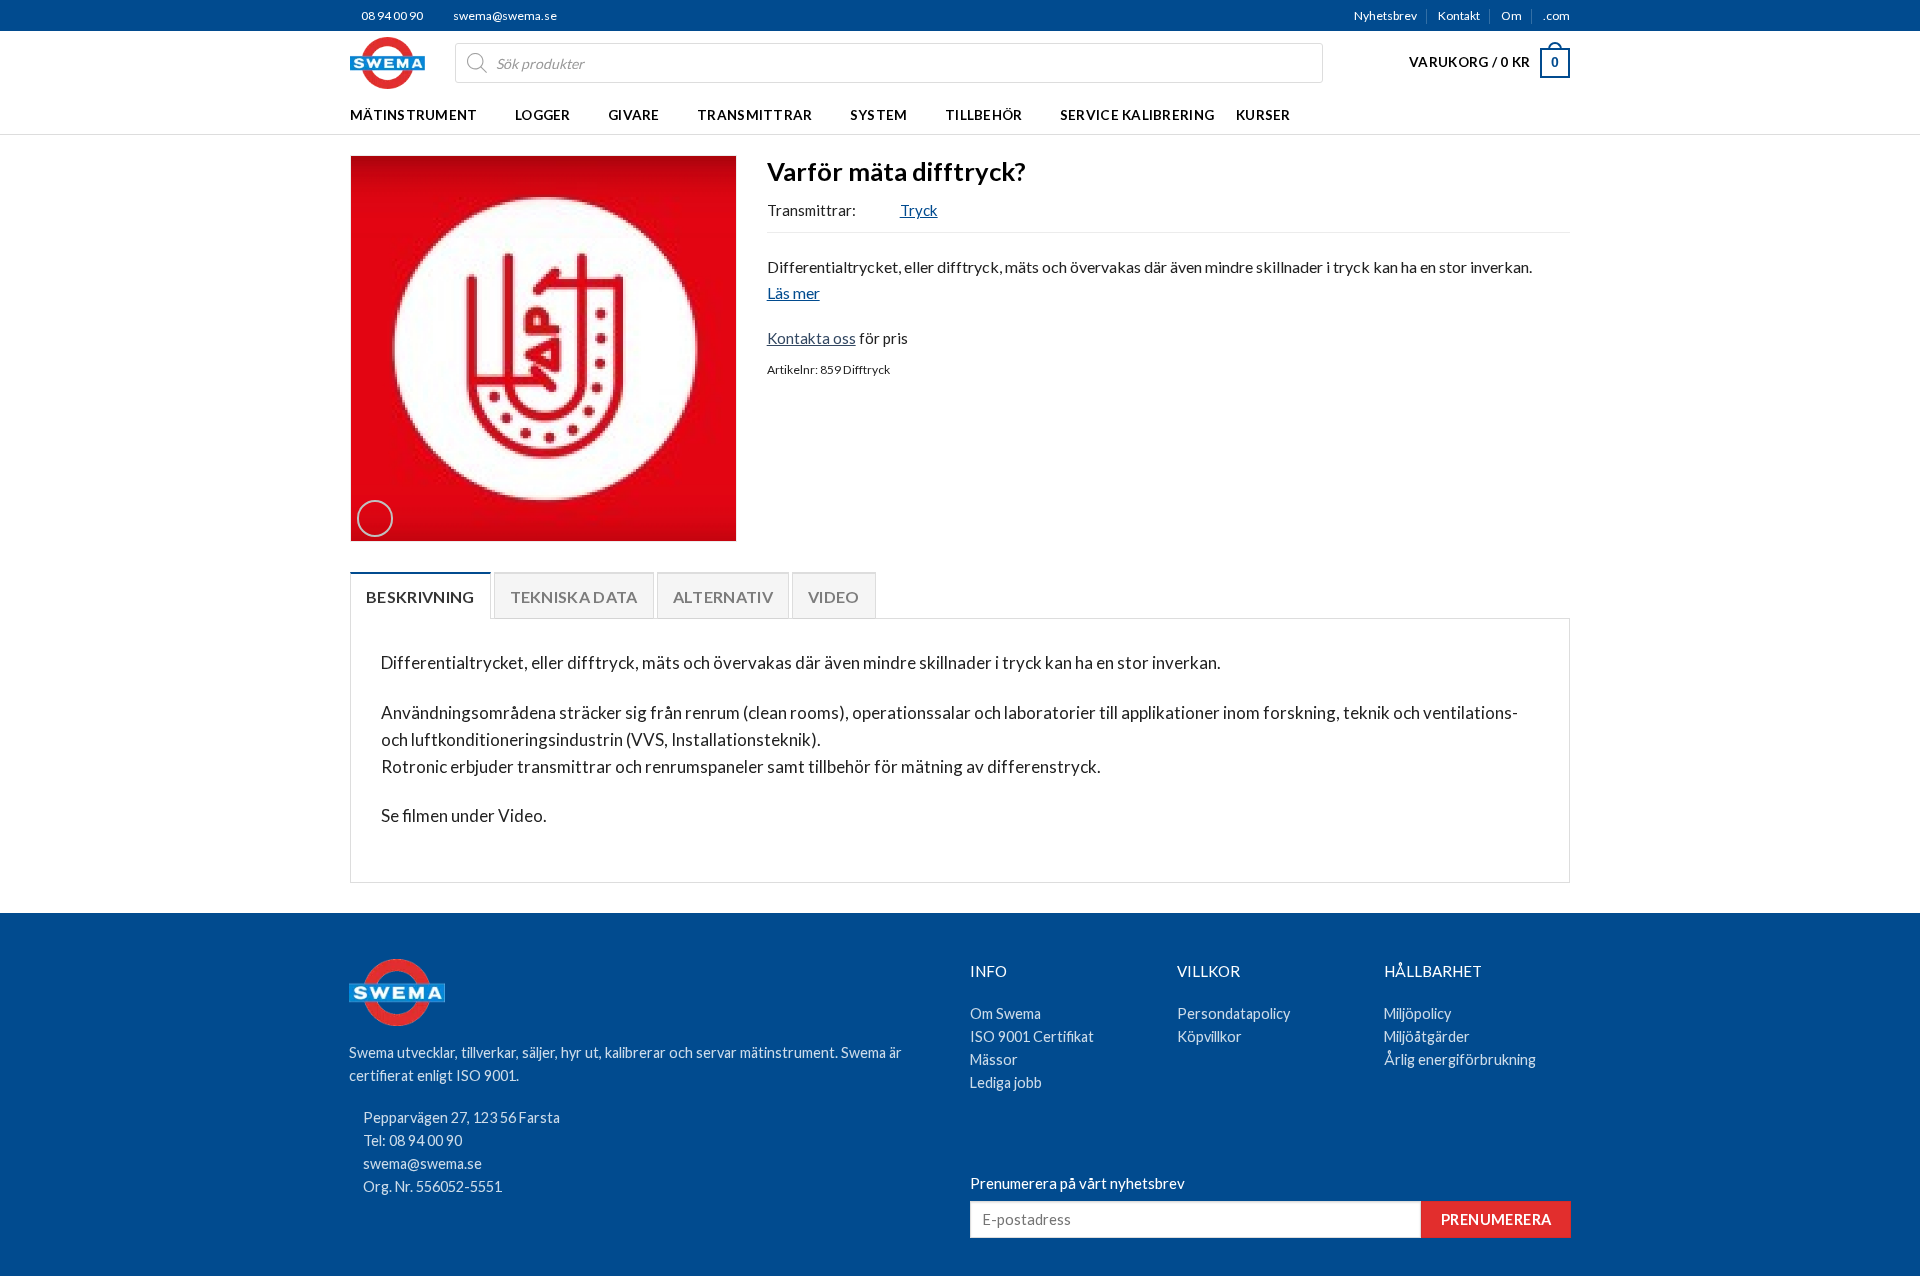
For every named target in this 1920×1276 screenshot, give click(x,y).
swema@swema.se (505, 15)
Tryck (919, 210)
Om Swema (1005, 1013)
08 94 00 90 (391, 15)
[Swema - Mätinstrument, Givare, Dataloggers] (387, 63)
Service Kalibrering (1137, 115)
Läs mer (793, 292)
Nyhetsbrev (1385, 15)
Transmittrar (754, 115)
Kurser (1263, 115)
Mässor (994, 1059)
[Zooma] (375, 518)
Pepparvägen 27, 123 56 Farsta (461, 1117)
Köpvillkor (1209, 1036)
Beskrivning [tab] (420, 596)
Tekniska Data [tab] (574, 596)
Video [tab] (834, 596)
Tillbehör (983, 115)
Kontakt (1459, 15)
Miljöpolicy (1417, 1013)
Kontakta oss (811, 338)
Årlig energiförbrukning (1460, 1059)
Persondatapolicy (1233, 1013)
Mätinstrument (414, 115)
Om (1511, 15)
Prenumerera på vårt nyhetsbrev (1077, 1183)
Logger (543, 115)
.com (1556, 15)
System (879, 115)
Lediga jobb (1006, 1082)
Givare (634, 115)
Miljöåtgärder (1427, 1036)
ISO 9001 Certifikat (1032, 1036)
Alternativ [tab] (723, 596)
